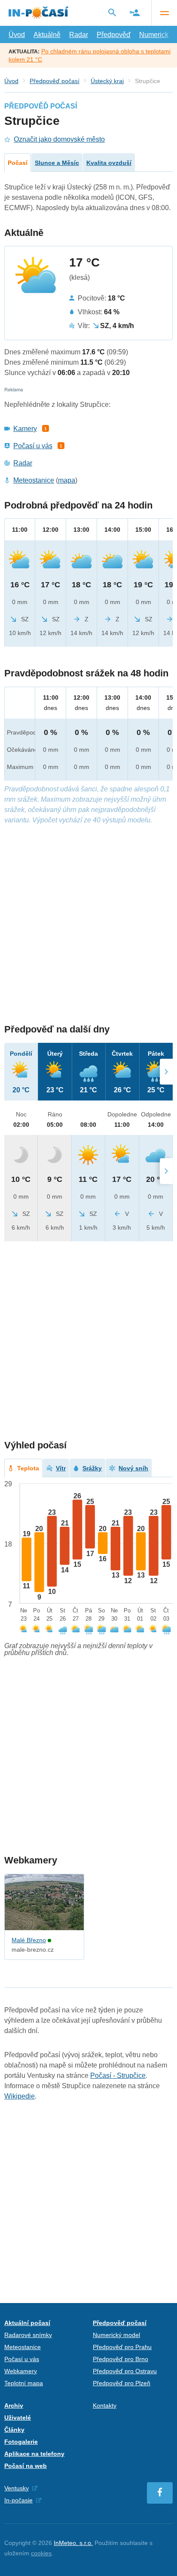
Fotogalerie (21, 2442)
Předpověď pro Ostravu (125, 2371)
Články (14, 2430)
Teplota (28, 1468)
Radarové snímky (28, 2335)
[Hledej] (112, 12)
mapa (67, 480)
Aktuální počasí (27, 2323)
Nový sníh (133, 1468)
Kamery (25, 429)
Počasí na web (26, 2466)
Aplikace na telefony (34, 2454)
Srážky (92, 1468)
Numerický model (116, 2335)
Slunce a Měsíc (57, 163)
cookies (41, 2553)
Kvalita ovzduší (109, 163)
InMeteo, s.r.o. (73, 2543)
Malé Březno (29, 1940)
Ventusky (17, 2488)
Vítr (61, 1468)
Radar (79, 35)
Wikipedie (20, 2096)
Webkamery (21, 2371)
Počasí (18, 163)
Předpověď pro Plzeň (122, 2383)
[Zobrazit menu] (164, 13)
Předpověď (114, 35)
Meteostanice (34, 480)
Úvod (17, 35)
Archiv (14, 2406)
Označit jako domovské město (59, 139)
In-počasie (18, 2500)
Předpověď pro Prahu (122, 2347)
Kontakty (105, 2406)
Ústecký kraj (107, 81)
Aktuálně (47, 35)
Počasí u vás (33, 446)
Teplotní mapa (24, 2383)
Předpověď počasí (55, 81)
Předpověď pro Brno (121, 2359)
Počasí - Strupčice (118, 2075)
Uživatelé (18, 2418)
